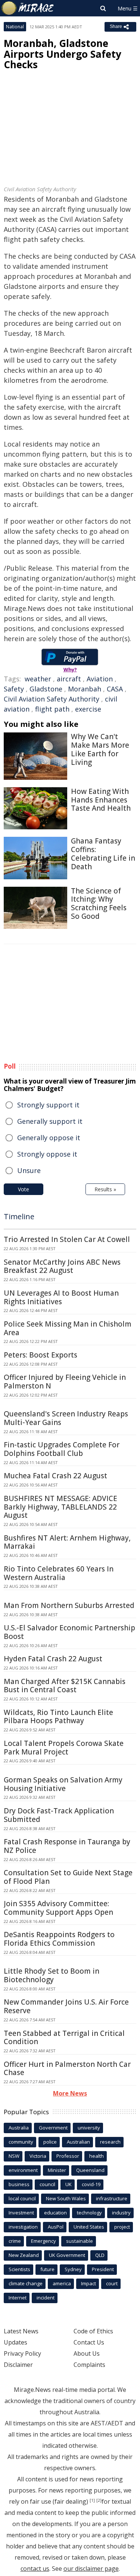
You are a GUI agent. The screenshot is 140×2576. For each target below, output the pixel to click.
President (103, 2269)
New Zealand (24, 2255)
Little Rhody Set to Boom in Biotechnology (52, 1975)
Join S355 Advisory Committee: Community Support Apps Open (58, 1908)
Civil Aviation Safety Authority (52, 699)
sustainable (80, 2241)
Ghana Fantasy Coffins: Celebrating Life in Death (103, 854)
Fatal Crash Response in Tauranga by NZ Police (67, 1846)
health (97, 2156)
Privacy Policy (22, 2353)
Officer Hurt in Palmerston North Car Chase (67, 2069)
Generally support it (50, 1121)
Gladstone (46, 689)
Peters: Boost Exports (41, 1355)
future (47, 2269)
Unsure (29, 1170)
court (112, 2283)
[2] (99, 2500)
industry (121, 2213)
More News (70, 2093)
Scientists (19, 2269)
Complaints (89, 2365)
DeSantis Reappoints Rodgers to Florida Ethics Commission (59, 1939)
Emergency (43, 2241)
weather (38, 679)
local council (22, 2198)
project (122, 2227)
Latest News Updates (21, 2337)
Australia (19, 2128)
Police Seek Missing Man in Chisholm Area (68, 1328)
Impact (88, 2283)
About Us (87, 2353)
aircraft (69, 679)
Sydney (73, 2269)
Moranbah (85, 689)
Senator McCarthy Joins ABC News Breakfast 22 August (62, 1266)
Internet (18, 2298)
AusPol (56, 2227)
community (21, 2142)
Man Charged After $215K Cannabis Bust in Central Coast (65, 1686)
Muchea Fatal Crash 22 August (55, 1476)
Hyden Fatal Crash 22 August (53, 1659)
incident (46, 2298)
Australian (78, 2142)
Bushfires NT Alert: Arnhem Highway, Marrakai (67, 1542)
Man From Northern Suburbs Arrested (69, 1605)
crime (15, 2241)
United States (89, 2227)
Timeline (19, 1216)
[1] (92, 2500)
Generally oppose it (49, 1138)
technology (89, 2213)
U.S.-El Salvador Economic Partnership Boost (69, 1632)
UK (69, 2184)
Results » (105, 1189)
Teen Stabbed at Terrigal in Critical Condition (64, 2038)
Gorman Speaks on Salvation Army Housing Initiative (63, 1784)
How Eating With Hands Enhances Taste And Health (101, 800)
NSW (14, 2156)
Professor (68, 2156)
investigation (23, 2227)
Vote (24, 1189)
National (15, 27)
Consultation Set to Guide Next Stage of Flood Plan (68, 1877)
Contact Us (89, 2342)
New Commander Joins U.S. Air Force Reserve (66, 2006)
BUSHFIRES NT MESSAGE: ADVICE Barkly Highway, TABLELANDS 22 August (60, 1507)
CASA (115, 689)
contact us (35, 2569)
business (19, 2184)
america (62, 2283)
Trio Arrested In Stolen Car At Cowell (67, 1239)
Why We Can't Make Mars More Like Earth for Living (100, 749)
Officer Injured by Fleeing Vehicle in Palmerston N (65, 1382)
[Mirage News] (28, 8)
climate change (26, 2283)
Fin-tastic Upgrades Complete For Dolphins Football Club (62, 1449)
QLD (100, 2255)
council (47, 2184)
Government (53, 2128)
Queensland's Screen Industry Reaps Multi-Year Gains (66, 1418)
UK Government (67, 2255)
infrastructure (112, 2198)
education (55, 2213)
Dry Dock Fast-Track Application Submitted (59, 1815)
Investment (21, 2213)
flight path (52, 709)
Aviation (100, 679)
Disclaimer (18, 2365)
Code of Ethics (93, 2331)
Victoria (38, 2156)
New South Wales (66, 2198)
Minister (57, 2170)
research (110, 2142)
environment (23, 2170)
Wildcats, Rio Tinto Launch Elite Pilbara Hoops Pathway (58, 1717)
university (89, 2128)
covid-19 (91, 2184)
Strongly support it (48, 1105)
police (50, 2142)
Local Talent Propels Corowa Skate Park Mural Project (64, 1748)
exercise (88, 709)
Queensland (90, 2170)
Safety (14, 689)
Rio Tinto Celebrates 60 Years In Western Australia (59, 1573)
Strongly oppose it (47, 1154)
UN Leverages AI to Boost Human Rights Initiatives (61, 1297)
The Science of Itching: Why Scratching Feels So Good (99, 904)
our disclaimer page (91, 2569)
